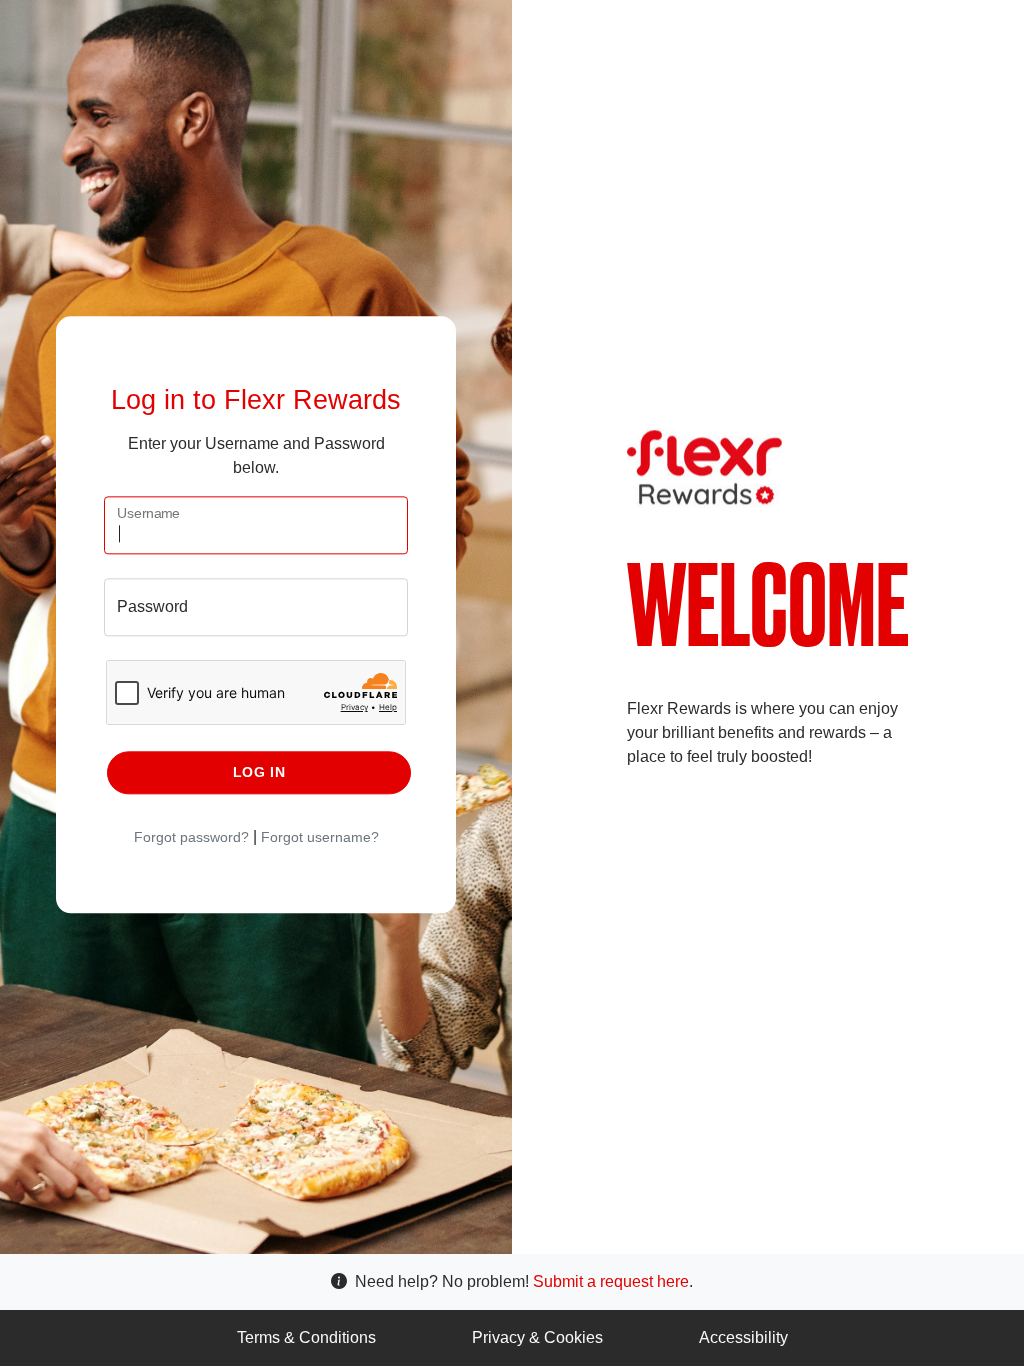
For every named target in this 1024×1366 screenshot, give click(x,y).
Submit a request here (611, 1281)
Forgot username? (320, 837)
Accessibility (743, 1337)
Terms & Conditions (306, 1337)
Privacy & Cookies (537, 1337)
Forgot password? (191, 837)
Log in (259, 772)
